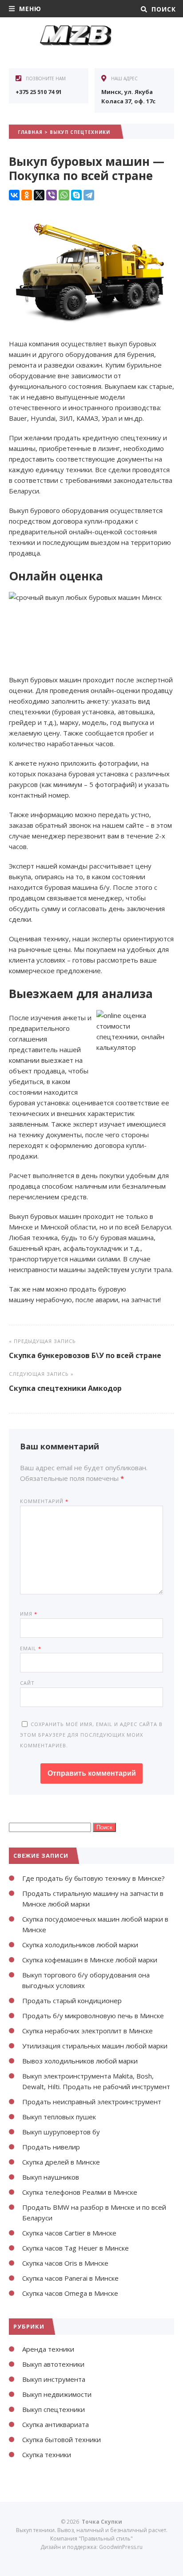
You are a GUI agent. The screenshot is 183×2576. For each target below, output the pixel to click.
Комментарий (44, 1501)
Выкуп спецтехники (80, 132)
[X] (39, 195)
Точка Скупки (76, 44)
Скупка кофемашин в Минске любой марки (90, 1960)
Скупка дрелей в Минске (61, 2162)
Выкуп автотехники (53, 2364)
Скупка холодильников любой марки (80, 1945)
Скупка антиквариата (56, 2424)
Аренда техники (48, 2349)
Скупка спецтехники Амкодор (65, 1388)
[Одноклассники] (27, 195)
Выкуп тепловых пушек (59, 2117)
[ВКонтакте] (14, 195)
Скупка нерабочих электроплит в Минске (88, 2031)
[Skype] (76, 195)
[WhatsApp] (64, 195)
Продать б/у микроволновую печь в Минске (93, 2016)
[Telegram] (89, 195)
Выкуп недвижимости (57, 2394)
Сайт (27, 1683)
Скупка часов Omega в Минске (70, 2293)
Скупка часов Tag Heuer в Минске (76, 2248)
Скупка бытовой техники (62, 2439)
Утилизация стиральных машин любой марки (95, 2046)
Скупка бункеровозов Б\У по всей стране (85, 1355)
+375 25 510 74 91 (39, 92)
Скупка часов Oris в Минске (65, 2263)
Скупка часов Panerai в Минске (70, 2278)
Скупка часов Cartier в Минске (69, 2233)
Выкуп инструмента (54, 2379)
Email (31, 1648)
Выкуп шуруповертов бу (61, 2132)
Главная (30, 132)
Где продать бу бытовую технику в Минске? (93, 1878)
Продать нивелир (51, 2147)
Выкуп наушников (51, 2177)
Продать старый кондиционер (72, 2001)
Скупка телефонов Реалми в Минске (80, 2192)
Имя (29, 1614)
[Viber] (52, 195)
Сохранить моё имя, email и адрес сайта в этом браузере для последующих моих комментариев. (91, 1735)
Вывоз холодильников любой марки (80, 2061)
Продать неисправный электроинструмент (92, 2102)
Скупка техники (47, 2455)
